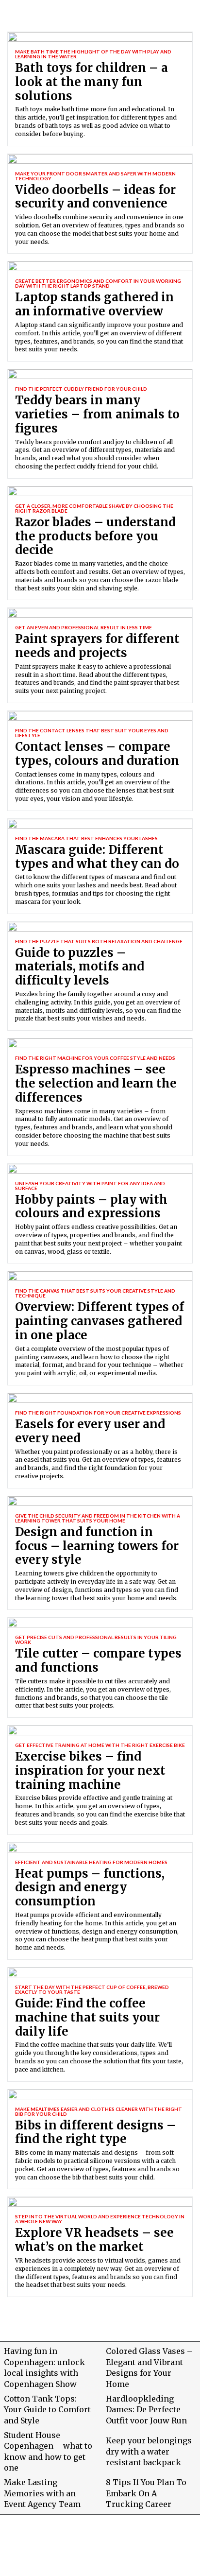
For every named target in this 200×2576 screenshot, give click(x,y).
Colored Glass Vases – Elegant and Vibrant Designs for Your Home (149, 2367)
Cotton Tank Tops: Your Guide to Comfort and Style (47, 2410)
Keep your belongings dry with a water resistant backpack (149, 2451)
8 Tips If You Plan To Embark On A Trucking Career (146, 2493)
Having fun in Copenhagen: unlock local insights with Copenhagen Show (44, 2367)
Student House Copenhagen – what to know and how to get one (48, 2451)
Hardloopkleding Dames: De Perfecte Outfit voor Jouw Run (146, 2410)
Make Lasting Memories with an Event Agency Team (42, 2493)
